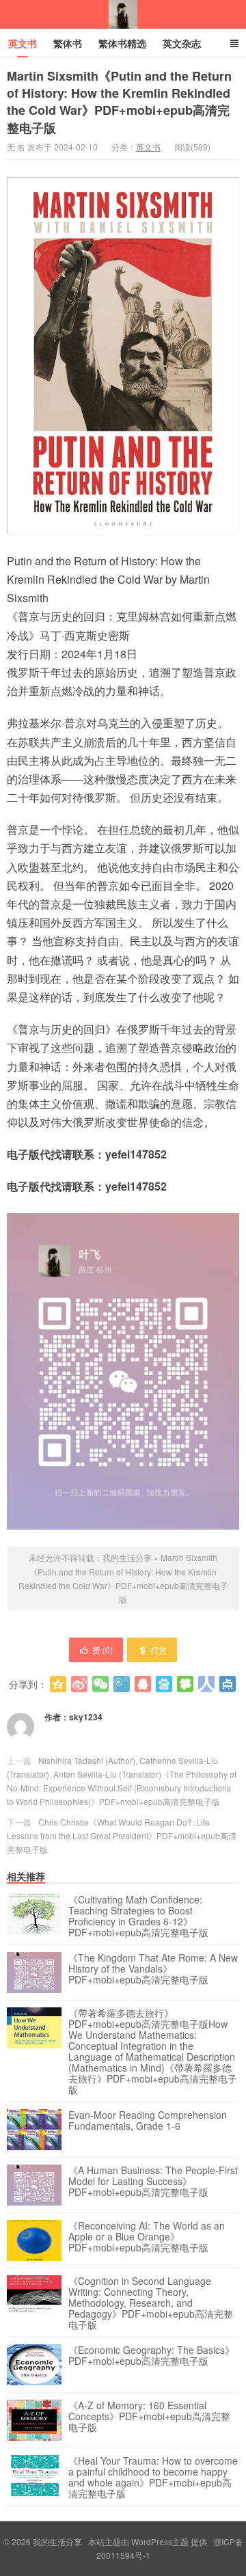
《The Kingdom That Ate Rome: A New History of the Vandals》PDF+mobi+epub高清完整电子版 (153, 1969)
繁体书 (68, 43)
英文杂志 (182, 43)
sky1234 (86, 1717)
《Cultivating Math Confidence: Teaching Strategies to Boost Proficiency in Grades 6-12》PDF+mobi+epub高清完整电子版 (138, 1916)
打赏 (159, 1650)
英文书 (23, 43)
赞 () (102, 1650)
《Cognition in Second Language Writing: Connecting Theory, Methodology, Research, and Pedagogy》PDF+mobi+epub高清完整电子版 (151, 2303)
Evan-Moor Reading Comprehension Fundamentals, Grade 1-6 (148, 2121)
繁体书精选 (122, 43)
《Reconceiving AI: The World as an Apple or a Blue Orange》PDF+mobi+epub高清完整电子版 (147, 2237)
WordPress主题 (160, 2541)
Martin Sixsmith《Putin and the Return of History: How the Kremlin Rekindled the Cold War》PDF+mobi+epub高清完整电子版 (119, 102)
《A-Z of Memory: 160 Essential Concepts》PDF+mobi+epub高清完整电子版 (149, 2417)
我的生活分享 (123, 14)
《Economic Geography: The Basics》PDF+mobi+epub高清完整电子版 (151, 2356)
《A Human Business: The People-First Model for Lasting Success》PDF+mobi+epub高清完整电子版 (153, 2182)
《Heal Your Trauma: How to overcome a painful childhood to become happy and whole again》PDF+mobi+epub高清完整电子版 (153, 2477)
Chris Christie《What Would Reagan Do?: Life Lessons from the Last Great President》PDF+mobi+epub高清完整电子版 (122, 1835)
